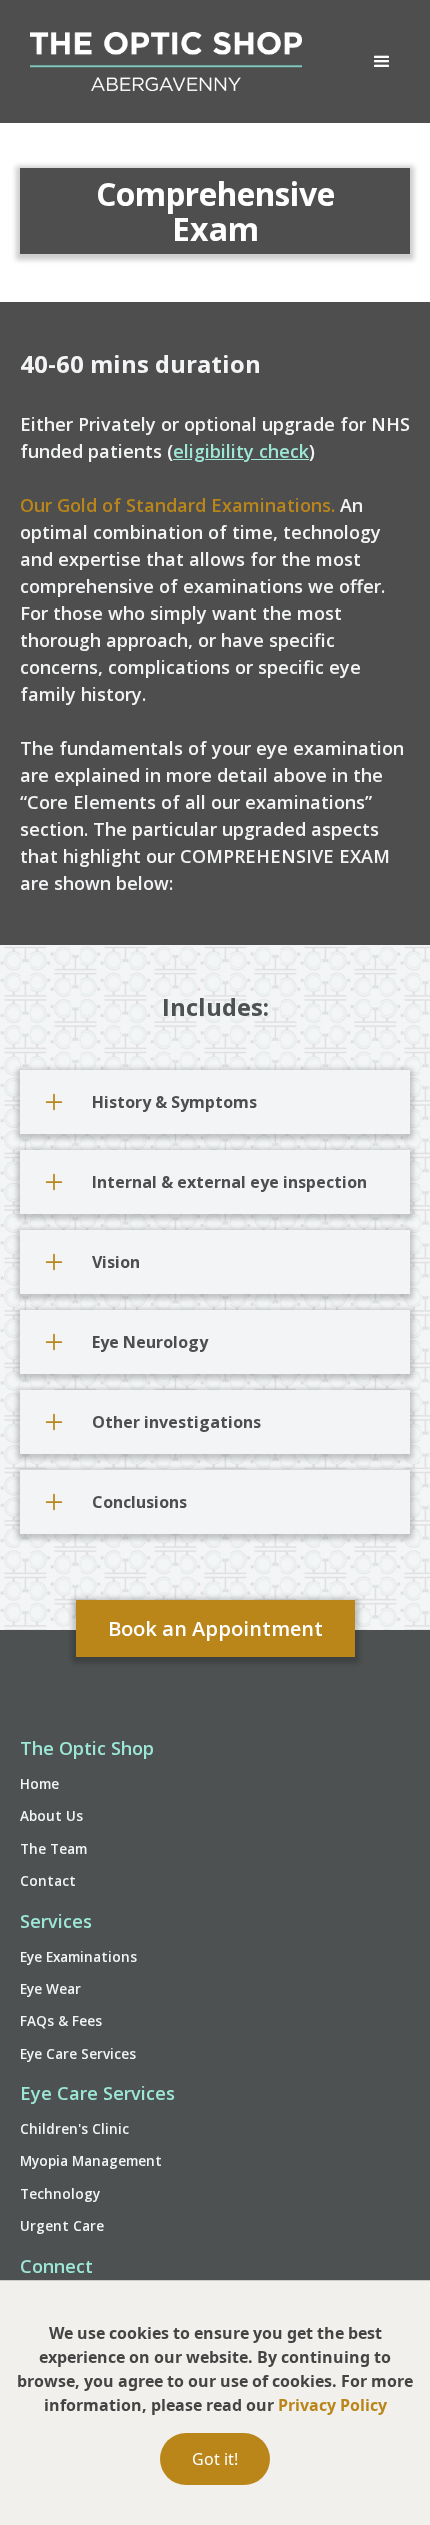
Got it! (215, 2459)
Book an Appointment (215, 1628)
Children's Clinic (74, 2128)
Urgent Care (62, 2225)
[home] (161, 61)
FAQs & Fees (61, 2020)
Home (39, 1783)
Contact (48, 1880)
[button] (382, 62)
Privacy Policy (332, 2405)
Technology (60, 2193)
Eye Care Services (78, 2053)
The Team (53, 1848)
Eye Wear (50, 1988)
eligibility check (241, 451)
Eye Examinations (78, 1956)
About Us (51, 1815)
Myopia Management (91, 2160)
